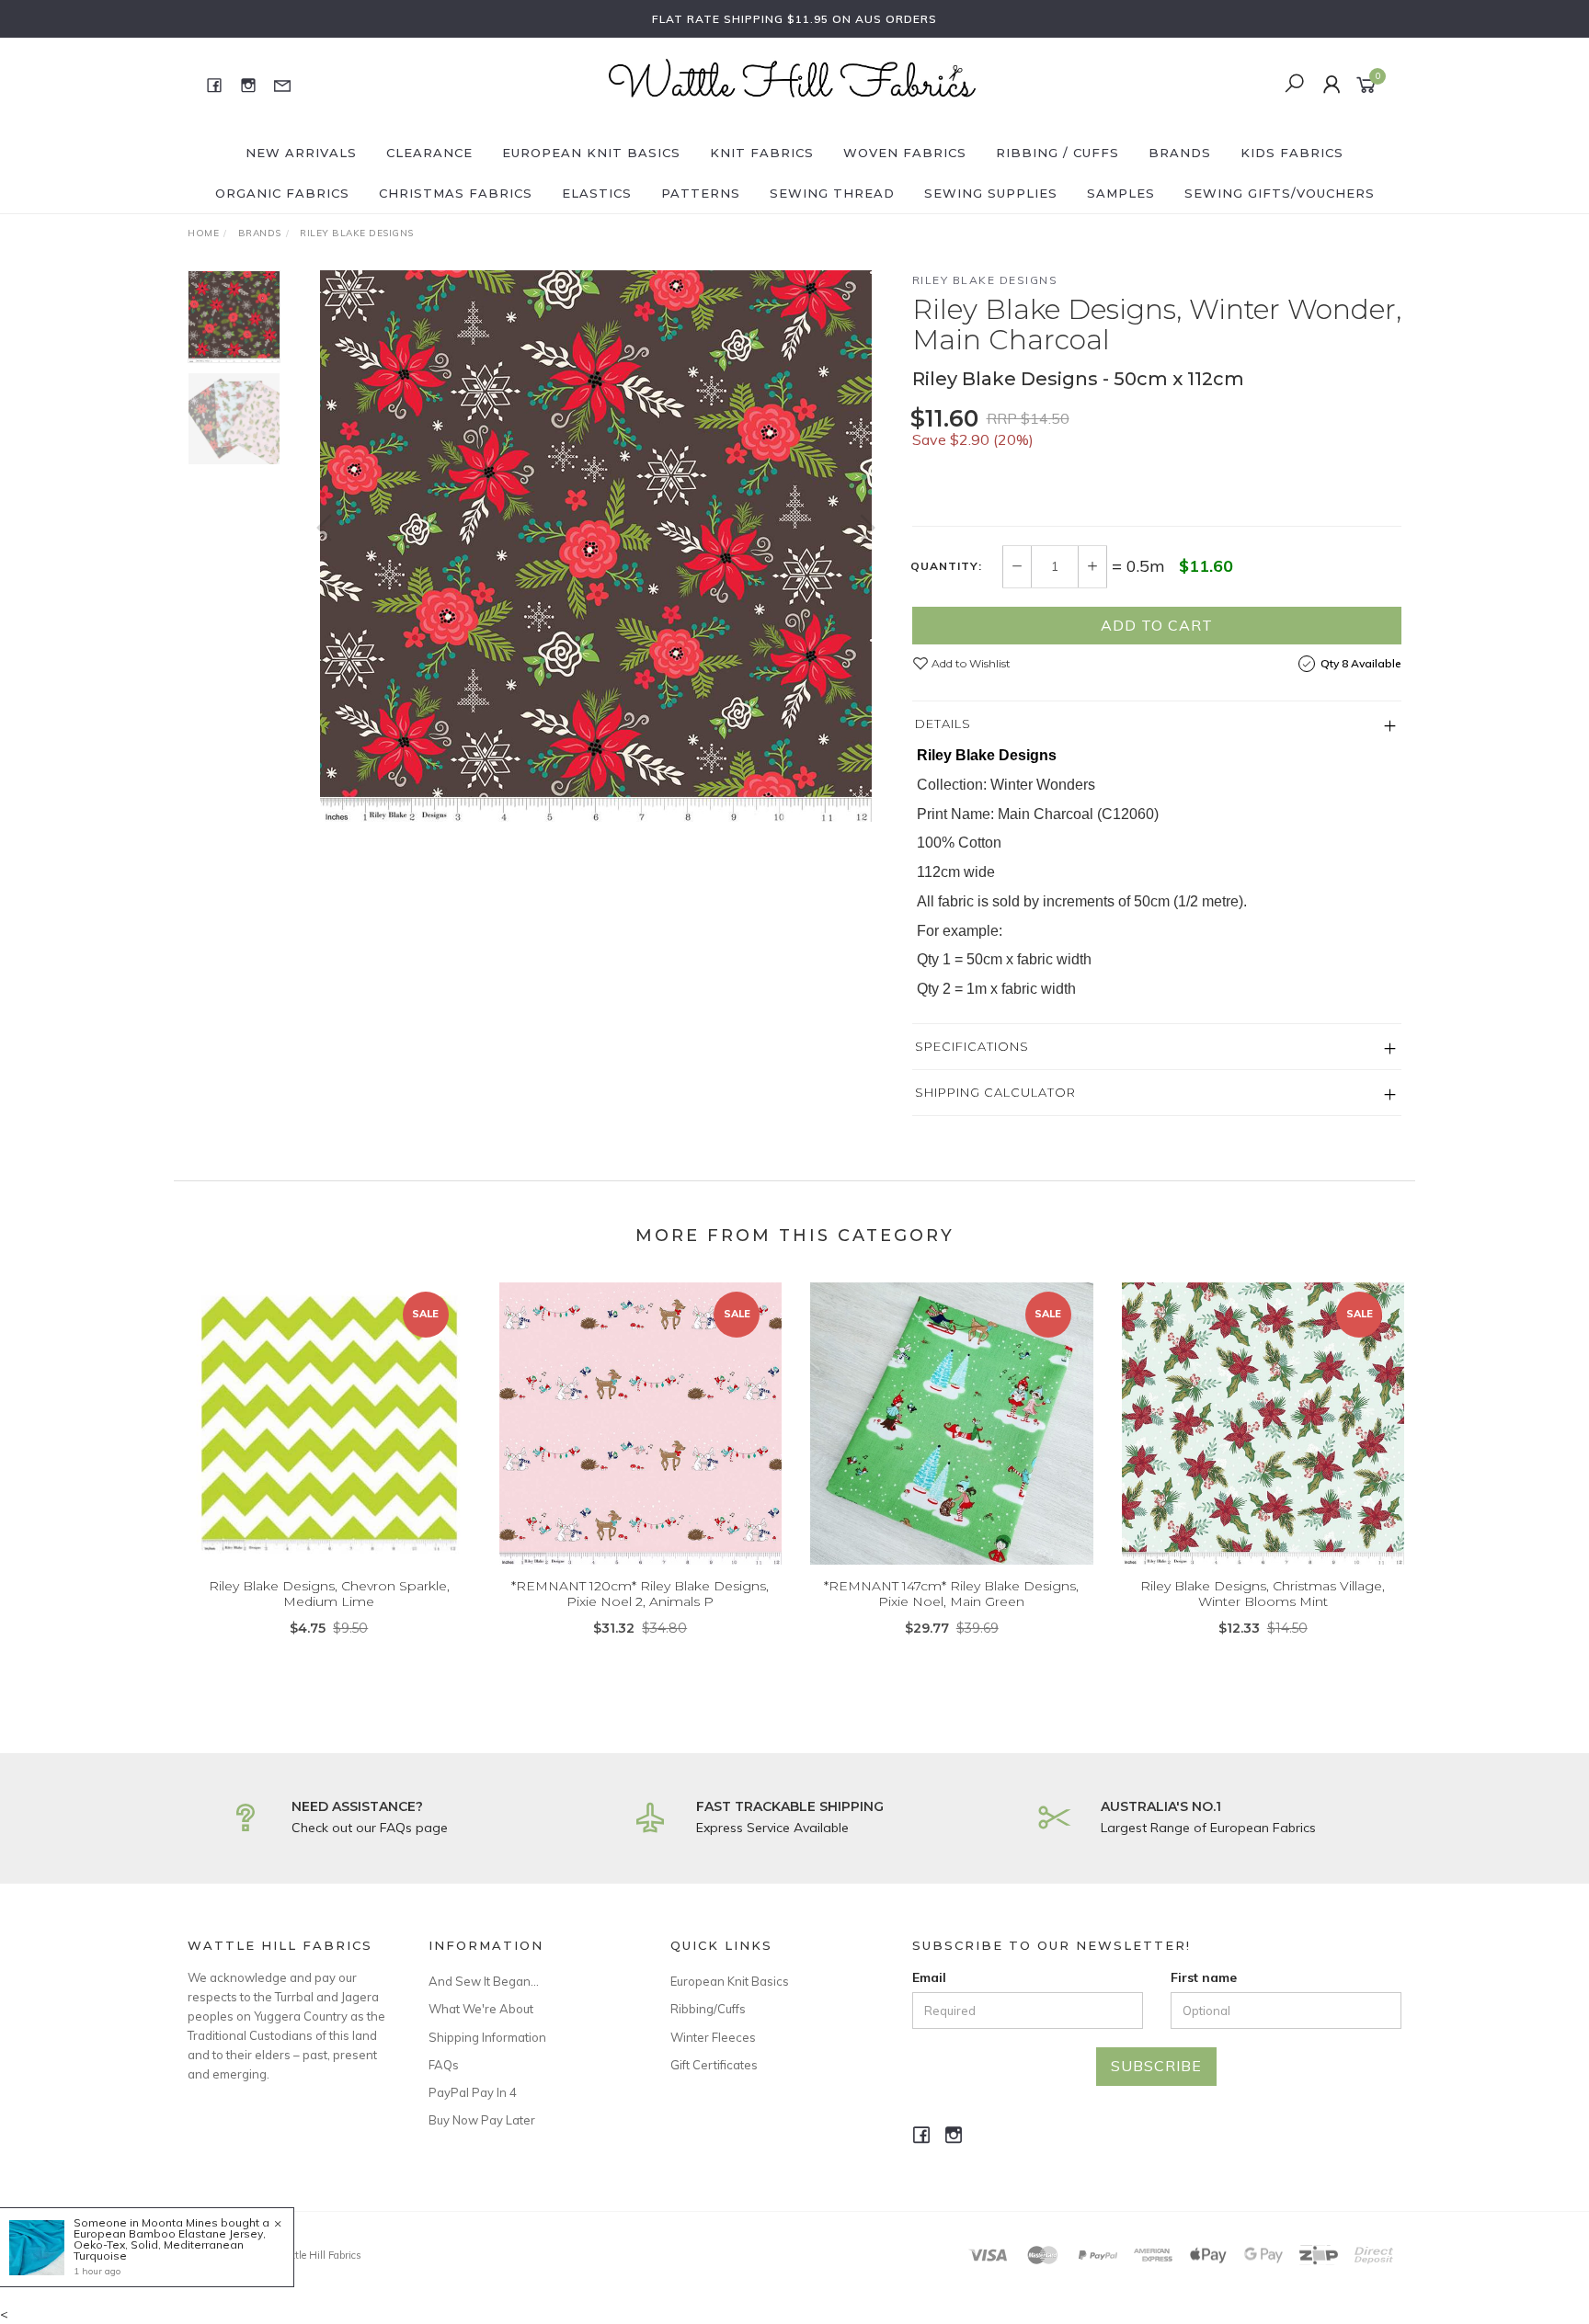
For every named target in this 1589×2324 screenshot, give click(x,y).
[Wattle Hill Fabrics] (793, 84)
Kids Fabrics (1292, 153)
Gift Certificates (714, 2065)
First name (1204, 1977)
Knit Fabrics (762, 153)
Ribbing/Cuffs (708, 2009)
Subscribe (1156, 2066)
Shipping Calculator (995, 1092)
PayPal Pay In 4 (473, 2092)
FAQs (444, 2065)
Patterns (701, 193)
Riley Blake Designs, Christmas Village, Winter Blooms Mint (1263, 1594)
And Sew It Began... (484, 1981)
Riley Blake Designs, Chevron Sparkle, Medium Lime (329, 1594)
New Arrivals (301, 153)
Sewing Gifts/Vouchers (1280, 193)
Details (943, 723)
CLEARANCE (429, 153)
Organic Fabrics (282, 193)
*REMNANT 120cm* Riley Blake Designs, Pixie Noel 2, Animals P (640, 1594)
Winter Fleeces (713, 2037)
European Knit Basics (591, 153)
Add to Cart (1157, 625)
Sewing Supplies (991, 193)
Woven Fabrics (905, 153)
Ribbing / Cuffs (1057, 153)
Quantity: (946, 566)
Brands (1180, 153)
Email (929, 1977)
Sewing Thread (832, 193)
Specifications (972, 1046)
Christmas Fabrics (456, 193)
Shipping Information (487, 2037)
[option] (596, 546)
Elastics (597, 193)
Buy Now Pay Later (482, 2120)
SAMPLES (1121, 193)
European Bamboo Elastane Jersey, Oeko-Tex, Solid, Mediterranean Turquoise (170, 2244)
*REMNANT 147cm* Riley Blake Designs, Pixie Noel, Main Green (951, 1594)
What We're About (481, 2009)
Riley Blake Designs (985, 280)
